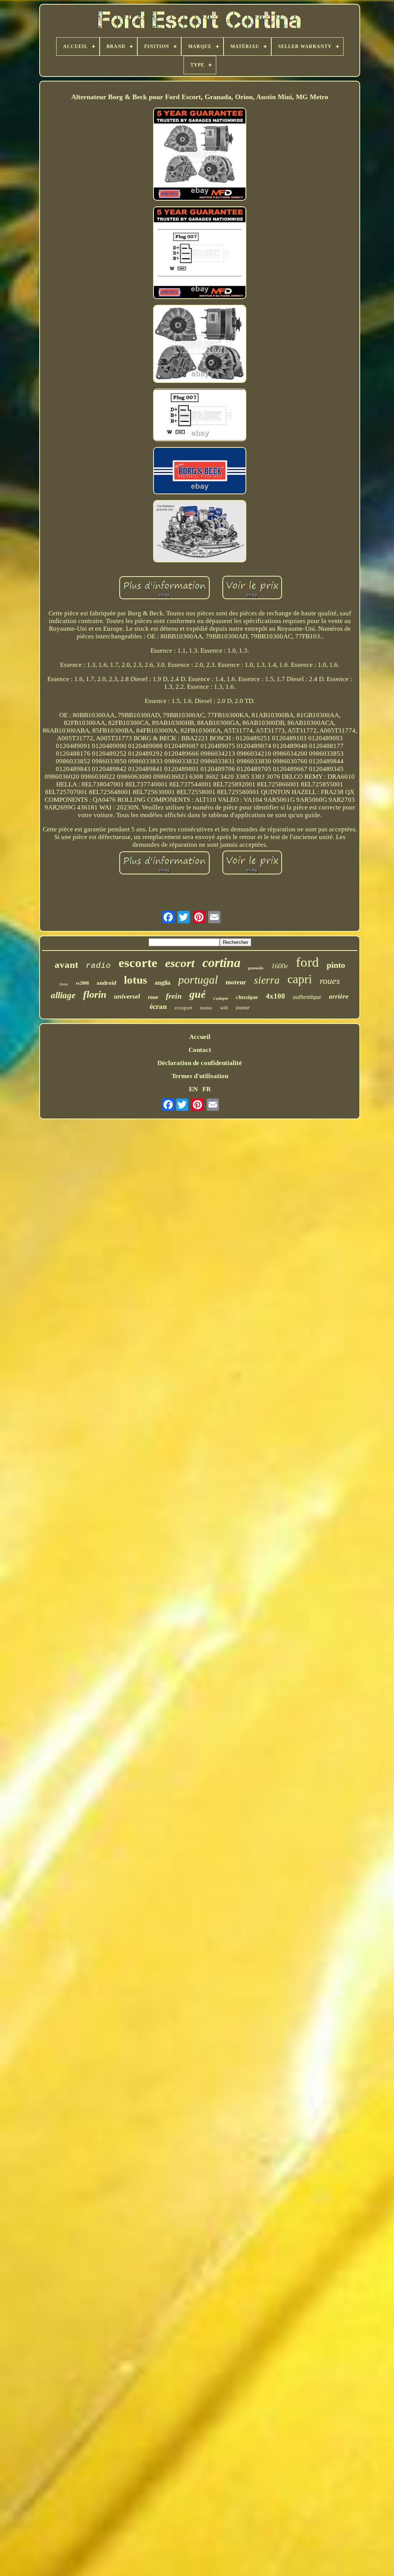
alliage (63, 995)
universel (127, 996)
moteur (236, 982)
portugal (198, 980)
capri (300, 979)
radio (98, 966)
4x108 (275, 996)
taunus (206, 1008)
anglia (163, 983)
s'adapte (221, 998)
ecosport (184, 1008)
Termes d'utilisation (200, 1076)
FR (207, 1089)
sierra (267, 980)
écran (158, 1006)
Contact (200, 1050)
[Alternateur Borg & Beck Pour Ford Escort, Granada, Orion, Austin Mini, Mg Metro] (200, 155)
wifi (224, 1008)
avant (66, 965)
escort (180, 963)
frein (174, 996)
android (106, 983)
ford (307, 962)
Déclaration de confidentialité (200, 1063)
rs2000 (82, 983)
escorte (138, 963)
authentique (307, 997)
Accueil (200, 1037)
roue (153, 997)
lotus (135, 980)
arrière (339, 996)
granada (256, 968)
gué (197, 994)
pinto (336, 965)
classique (247, 997)
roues (330, 981)
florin (95, 995)
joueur (243, 1008)
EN (193, 1089)
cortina (221, 963)
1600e (280, 966)
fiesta (64, 984)
